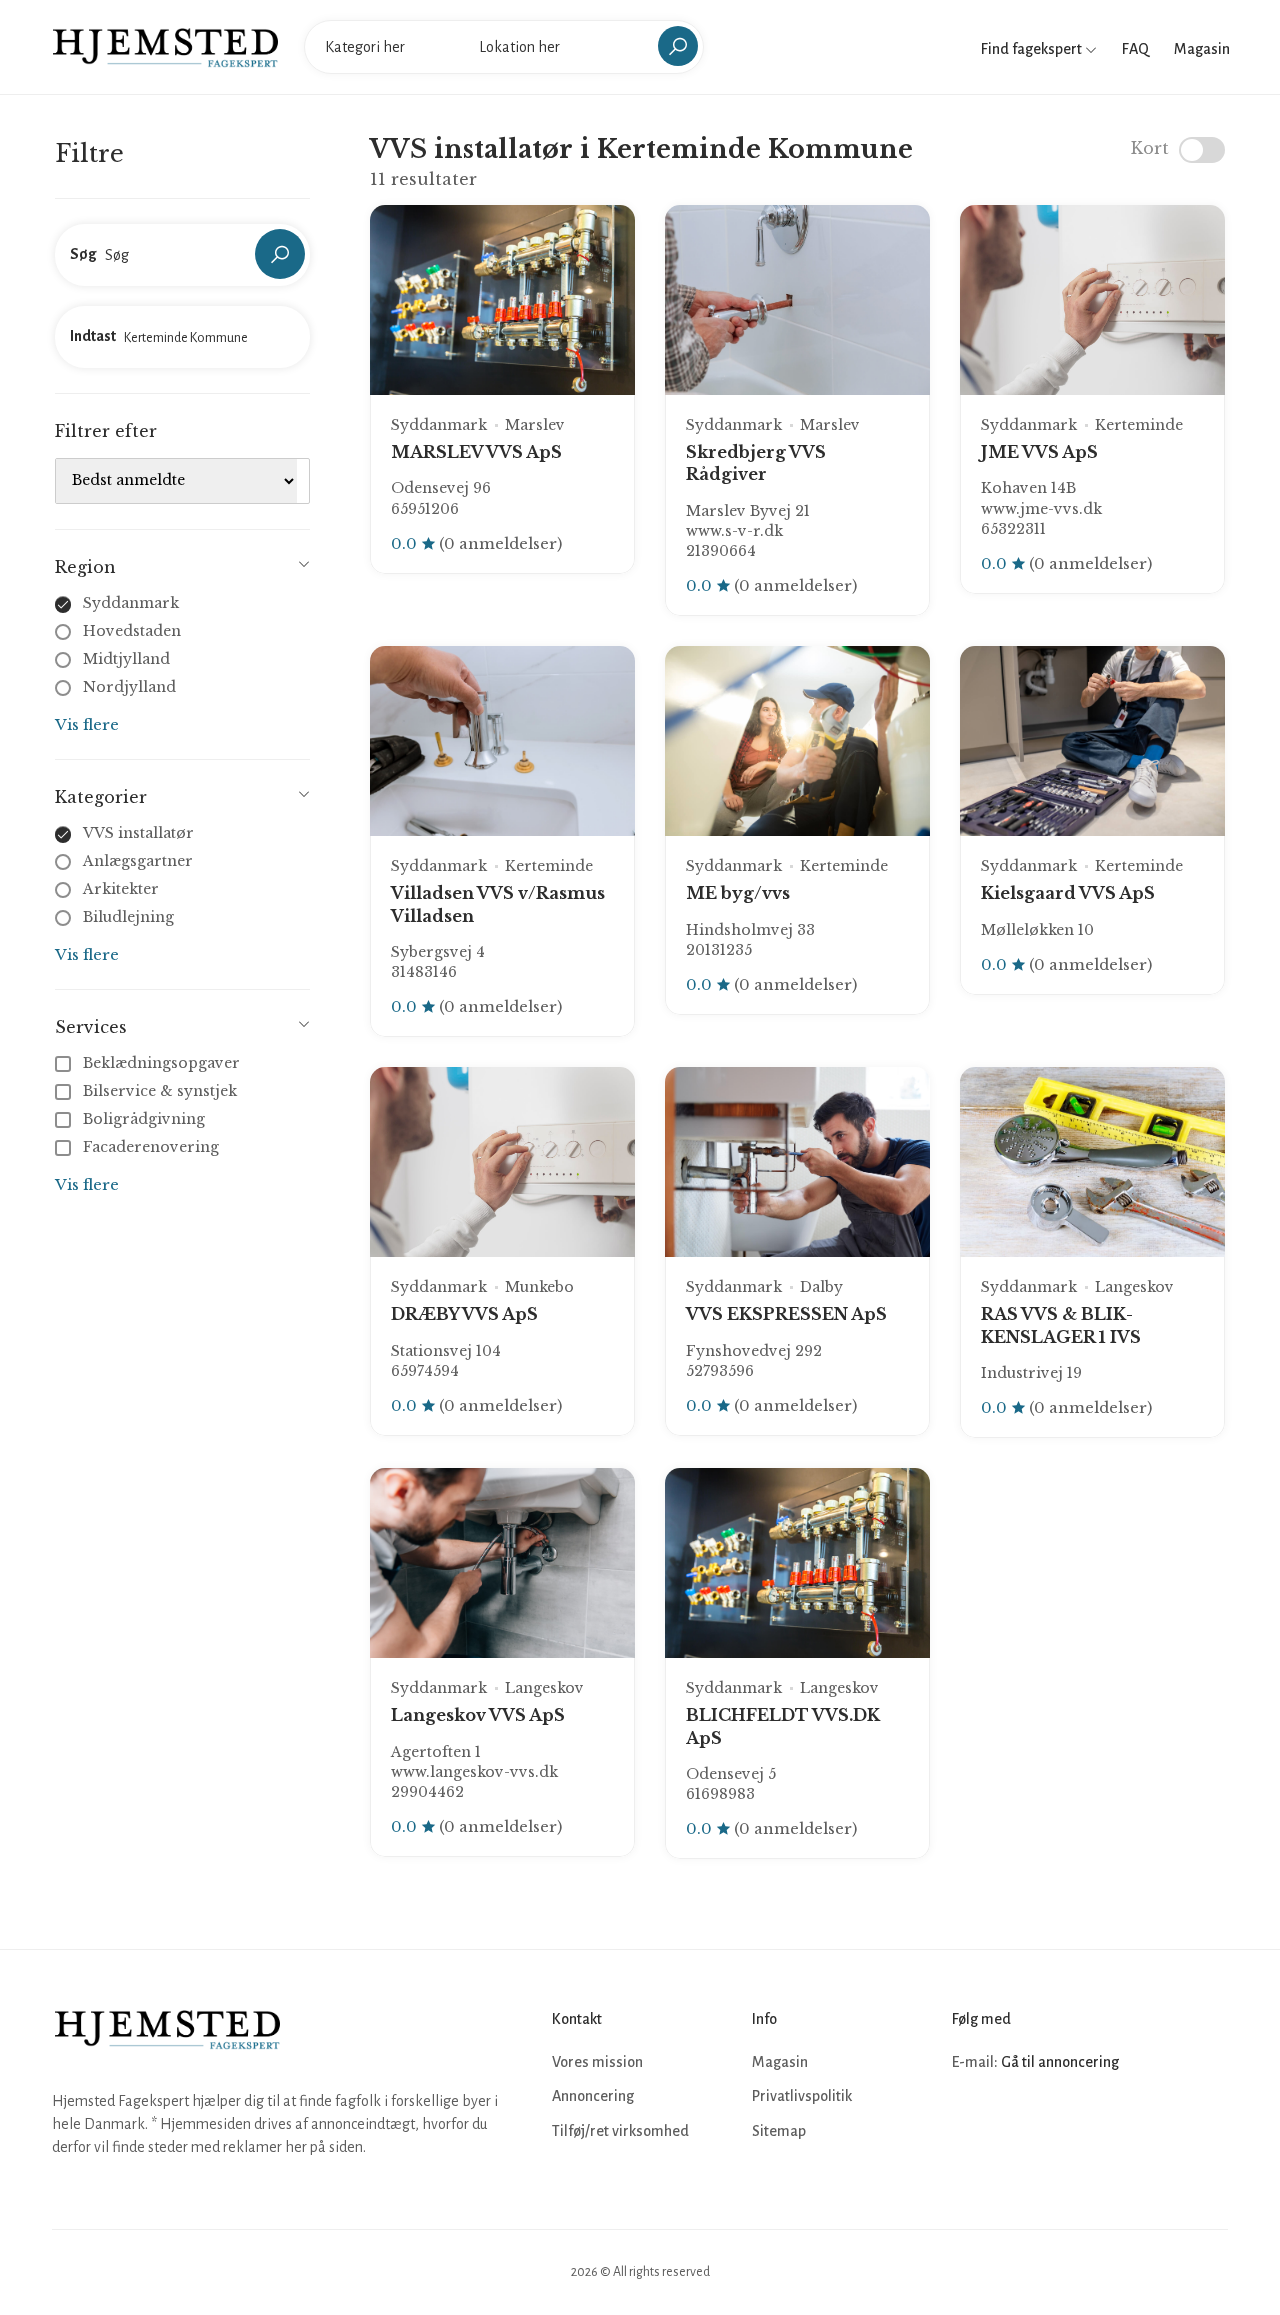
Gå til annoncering (1060, 2062)
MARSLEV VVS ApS (476, 452)
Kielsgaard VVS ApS (1068, 893)
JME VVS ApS (1039, 452)
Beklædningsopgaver (161, 1063)
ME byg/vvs (738, 893)
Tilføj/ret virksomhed (620, 2131)
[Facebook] (970, 2122)
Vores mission (597, 2062)
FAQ (1135, 49)
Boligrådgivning (144, 1119)
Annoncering (593, 2096)
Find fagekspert (1033, 49)
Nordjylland (129, 687)
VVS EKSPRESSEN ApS (786, 1314)
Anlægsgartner (138, 861)
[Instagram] (1014, 2122)
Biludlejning (128, 917)
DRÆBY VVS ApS (464, 1314)
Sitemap (779, 2131)
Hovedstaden (132, 631)
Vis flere (87, 724)
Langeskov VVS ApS (478, 1715)
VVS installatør (138, 833)
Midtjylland (126, 659)
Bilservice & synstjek (160, 1091)
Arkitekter (121, 889)
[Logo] (165, 46)
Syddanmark (131, 603)
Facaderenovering (151, 1147)
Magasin (1202, 49)
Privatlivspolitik (802, 2096)
